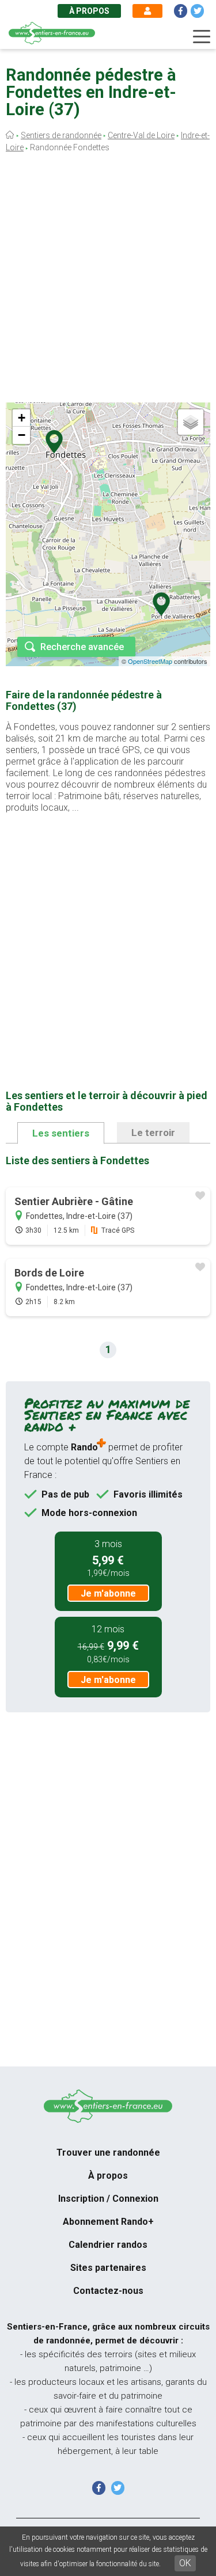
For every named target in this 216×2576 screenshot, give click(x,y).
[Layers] (191, 422)
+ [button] (22, 418)
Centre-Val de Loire (141, 135)
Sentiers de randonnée (61, 135)
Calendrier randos (108, 2245)
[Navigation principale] (202, 37)
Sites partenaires (108, 2268)
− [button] (22, 435)
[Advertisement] (108, 281)
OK (185, 2563)
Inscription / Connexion (108, 2199)
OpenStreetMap (150, 661)
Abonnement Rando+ (108, 2222)
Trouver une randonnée (108, 2153)
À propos (89, 11)
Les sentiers (61, 1133)
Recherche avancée (82, 647)
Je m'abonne (108, 1593)
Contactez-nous (108, 2291)
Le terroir (153, 1133)
